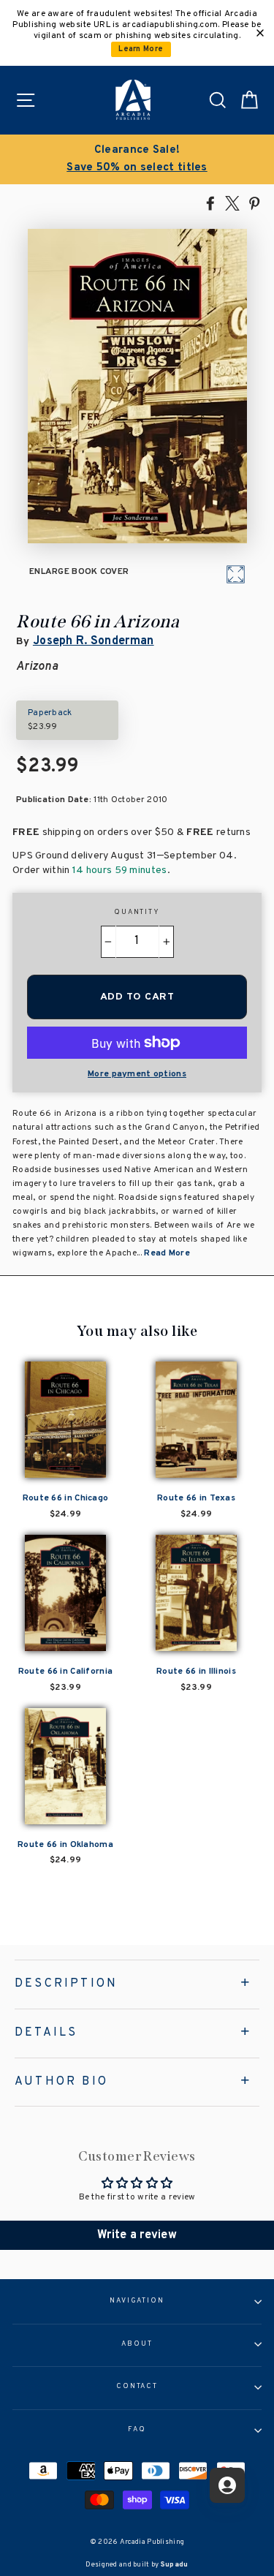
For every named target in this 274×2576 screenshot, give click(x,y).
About (137, 2344)
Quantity (137, 913)
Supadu (175, 2565)
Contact (137, 2387)
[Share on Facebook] (210, 203)
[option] (146, 159)
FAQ (137, 2430)
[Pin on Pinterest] (254, 203)
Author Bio (61, 2082)
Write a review (137, 2235)
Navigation (137, 2301)
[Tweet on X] (232, 203)
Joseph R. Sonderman (94, 641)
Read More (167, 1253)
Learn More (141, 49)
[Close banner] (260, 33)
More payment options (137, 1074)
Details (46, 2033)
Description (66, 1984)
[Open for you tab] (227, 2485)
